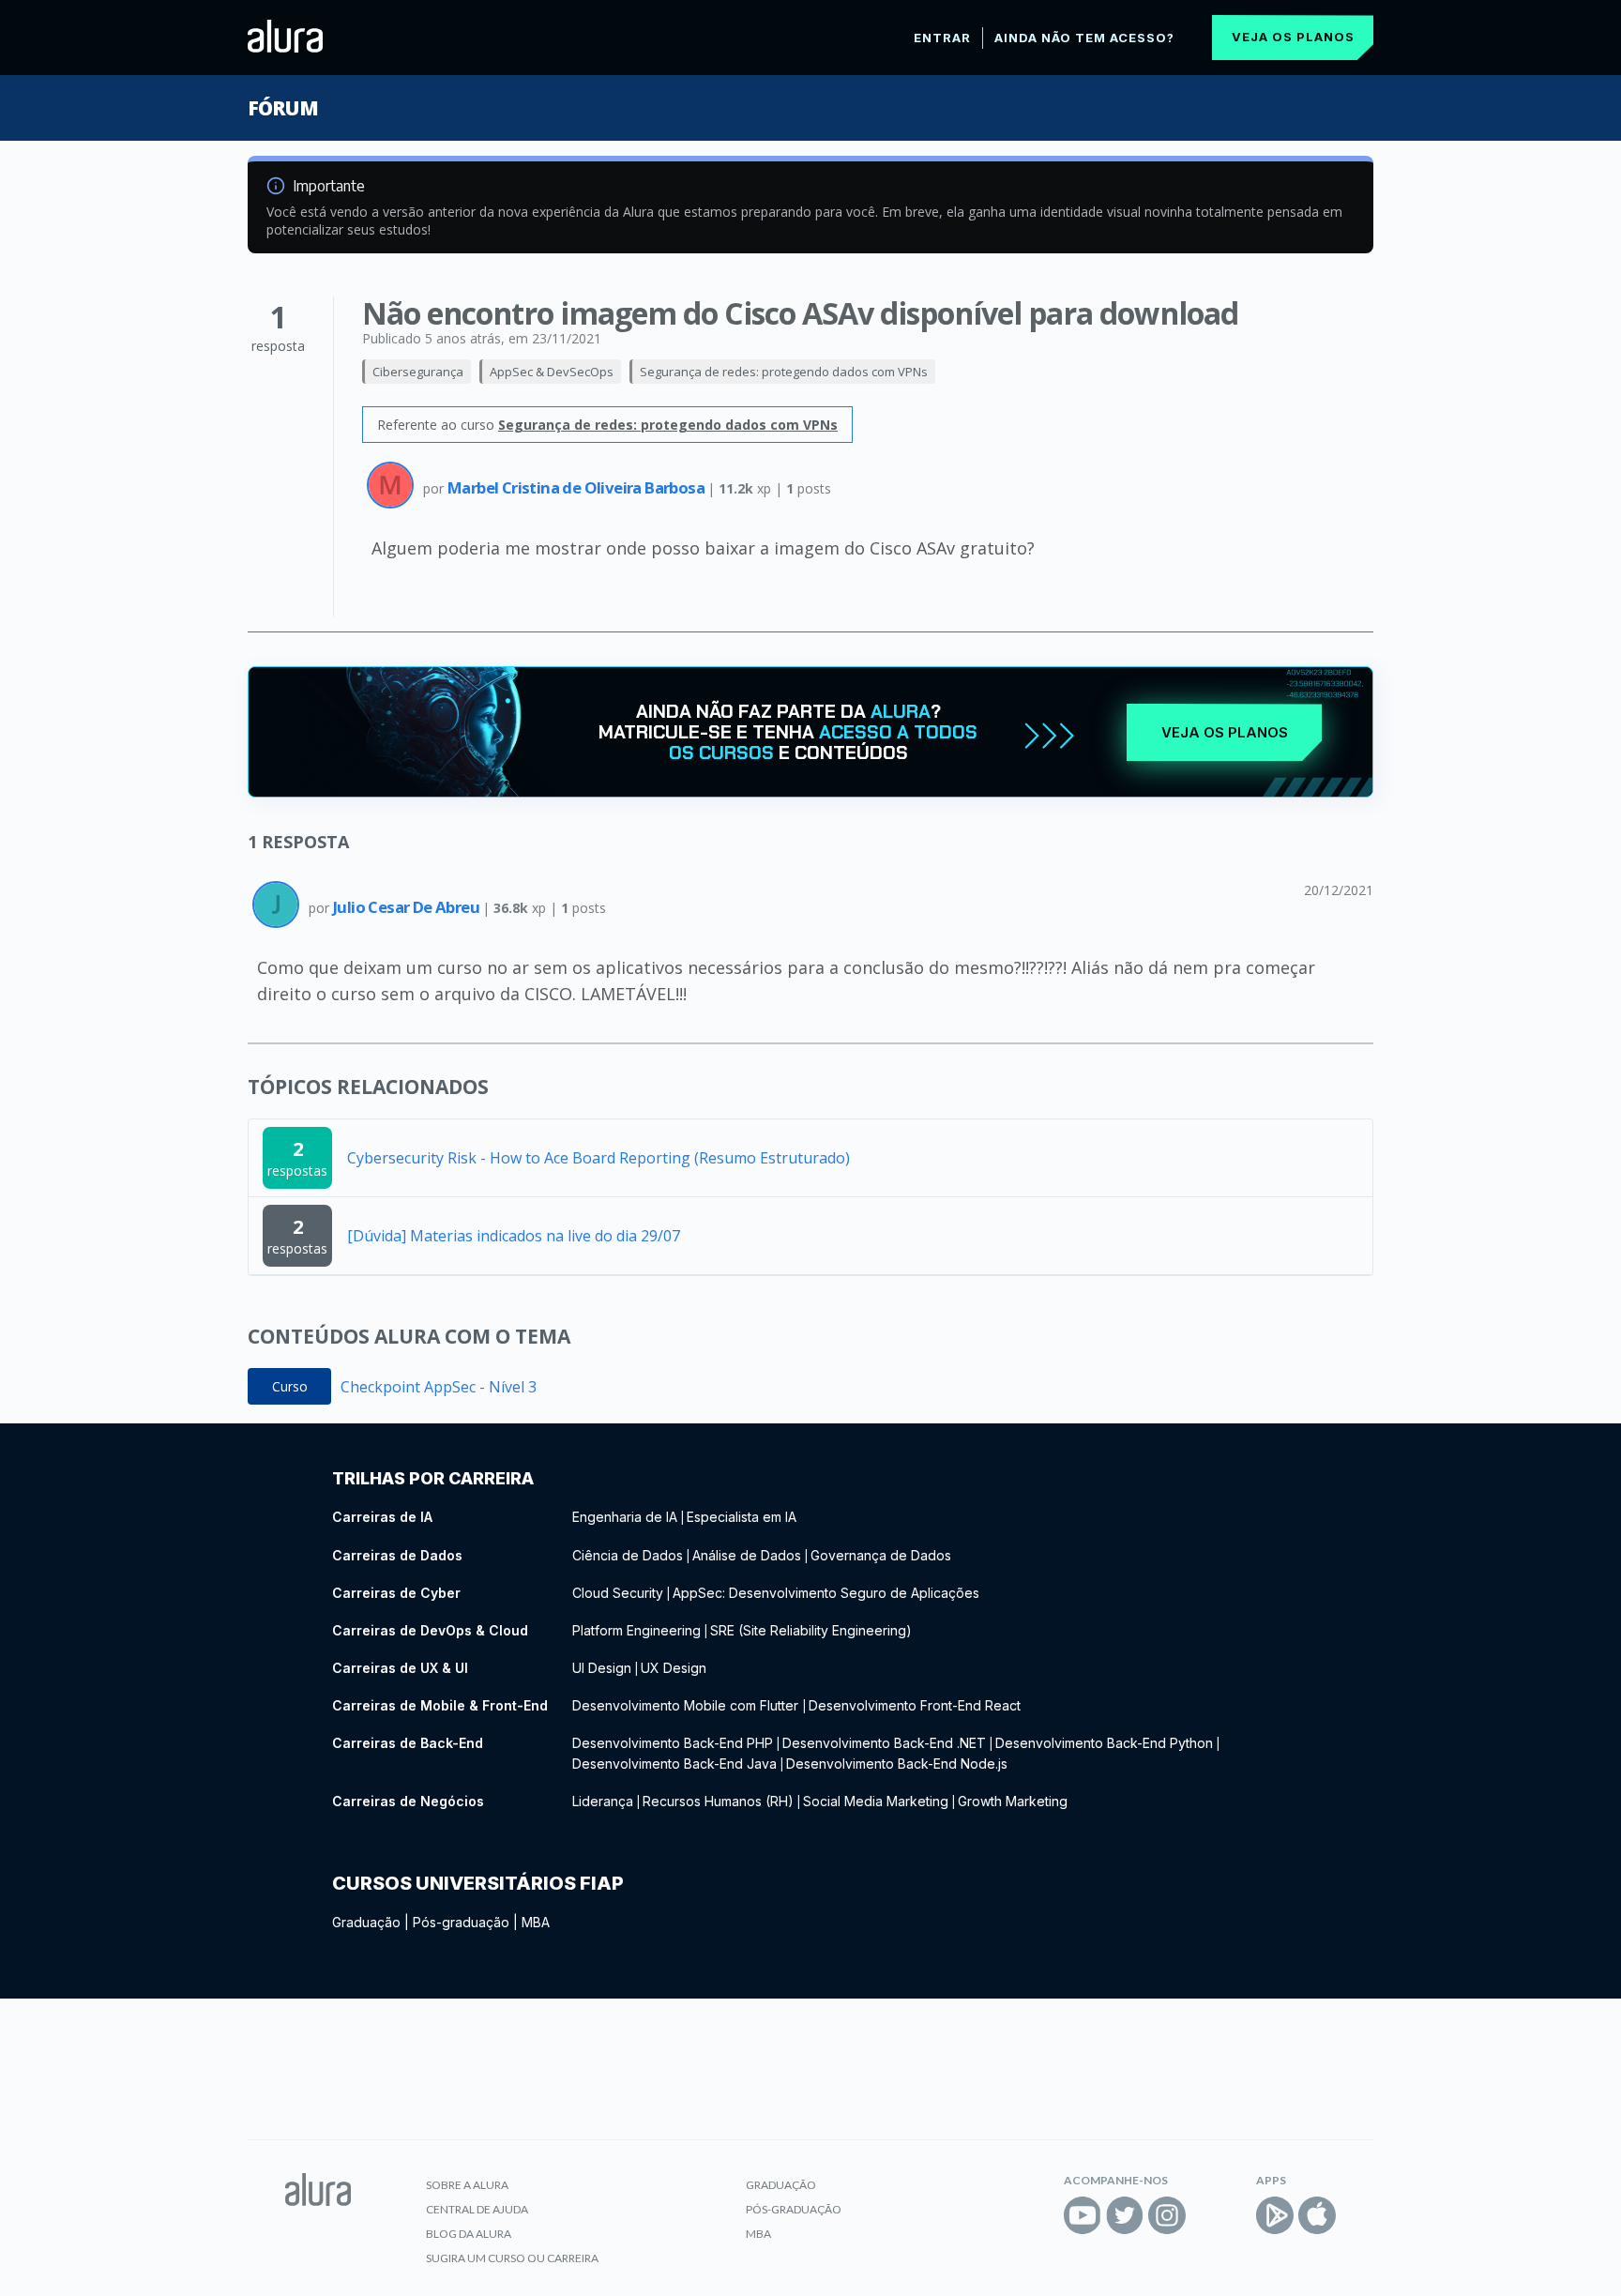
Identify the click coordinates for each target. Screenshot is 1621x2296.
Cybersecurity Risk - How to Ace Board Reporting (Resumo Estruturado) (598, 1158)
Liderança (603, 1801)
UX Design (674, 1668)
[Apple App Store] (1317, 2215)
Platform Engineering (636, 1630)
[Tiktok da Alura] (1209, 2215)
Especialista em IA (742, 1517)
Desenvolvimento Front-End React (915, 1705)
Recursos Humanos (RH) (718, 1801)
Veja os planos (1293, 37)
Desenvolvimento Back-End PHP (673, 1743)
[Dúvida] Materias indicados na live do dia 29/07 (514, 1236)
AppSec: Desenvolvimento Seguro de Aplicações (826, 1593)
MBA (536, 1922)
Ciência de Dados (628, 1555)
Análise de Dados (747, 1555)
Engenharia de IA (625, 1517)
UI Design (602, 1668)
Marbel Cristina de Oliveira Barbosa (577, 487)
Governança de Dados (881, 1555)
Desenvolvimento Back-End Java (674, 1764)
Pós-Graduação (794, 2209)
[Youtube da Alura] (1083, 2215)
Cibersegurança (418, 372)
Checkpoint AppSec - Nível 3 (439, 1387)
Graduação (366, 1922)
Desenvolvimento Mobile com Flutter (687, 1705)
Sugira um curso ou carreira (512, 2258)
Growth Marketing (1013, 1801)
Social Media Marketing (876, 1801)
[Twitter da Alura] (1125, 2215)
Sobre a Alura (467, 2185)
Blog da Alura (469, 2234)
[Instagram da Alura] (1167, 2215)
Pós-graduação (461, 1922)
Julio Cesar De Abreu (408, 907)
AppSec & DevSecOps (552, 372)
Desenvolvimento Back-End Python (1104, 1743)
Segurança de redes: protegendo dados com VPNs (784, 372)
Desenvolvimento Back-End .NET (884, 1743)
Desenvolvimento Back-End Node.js (897, 1764)
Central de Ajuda (477, 2209)
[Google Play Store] (1275, 2215)
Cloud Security (618, 1593)
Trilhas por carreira (433, 1478)
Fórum (283, 108)
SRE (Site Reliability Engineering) (811, 1630)
